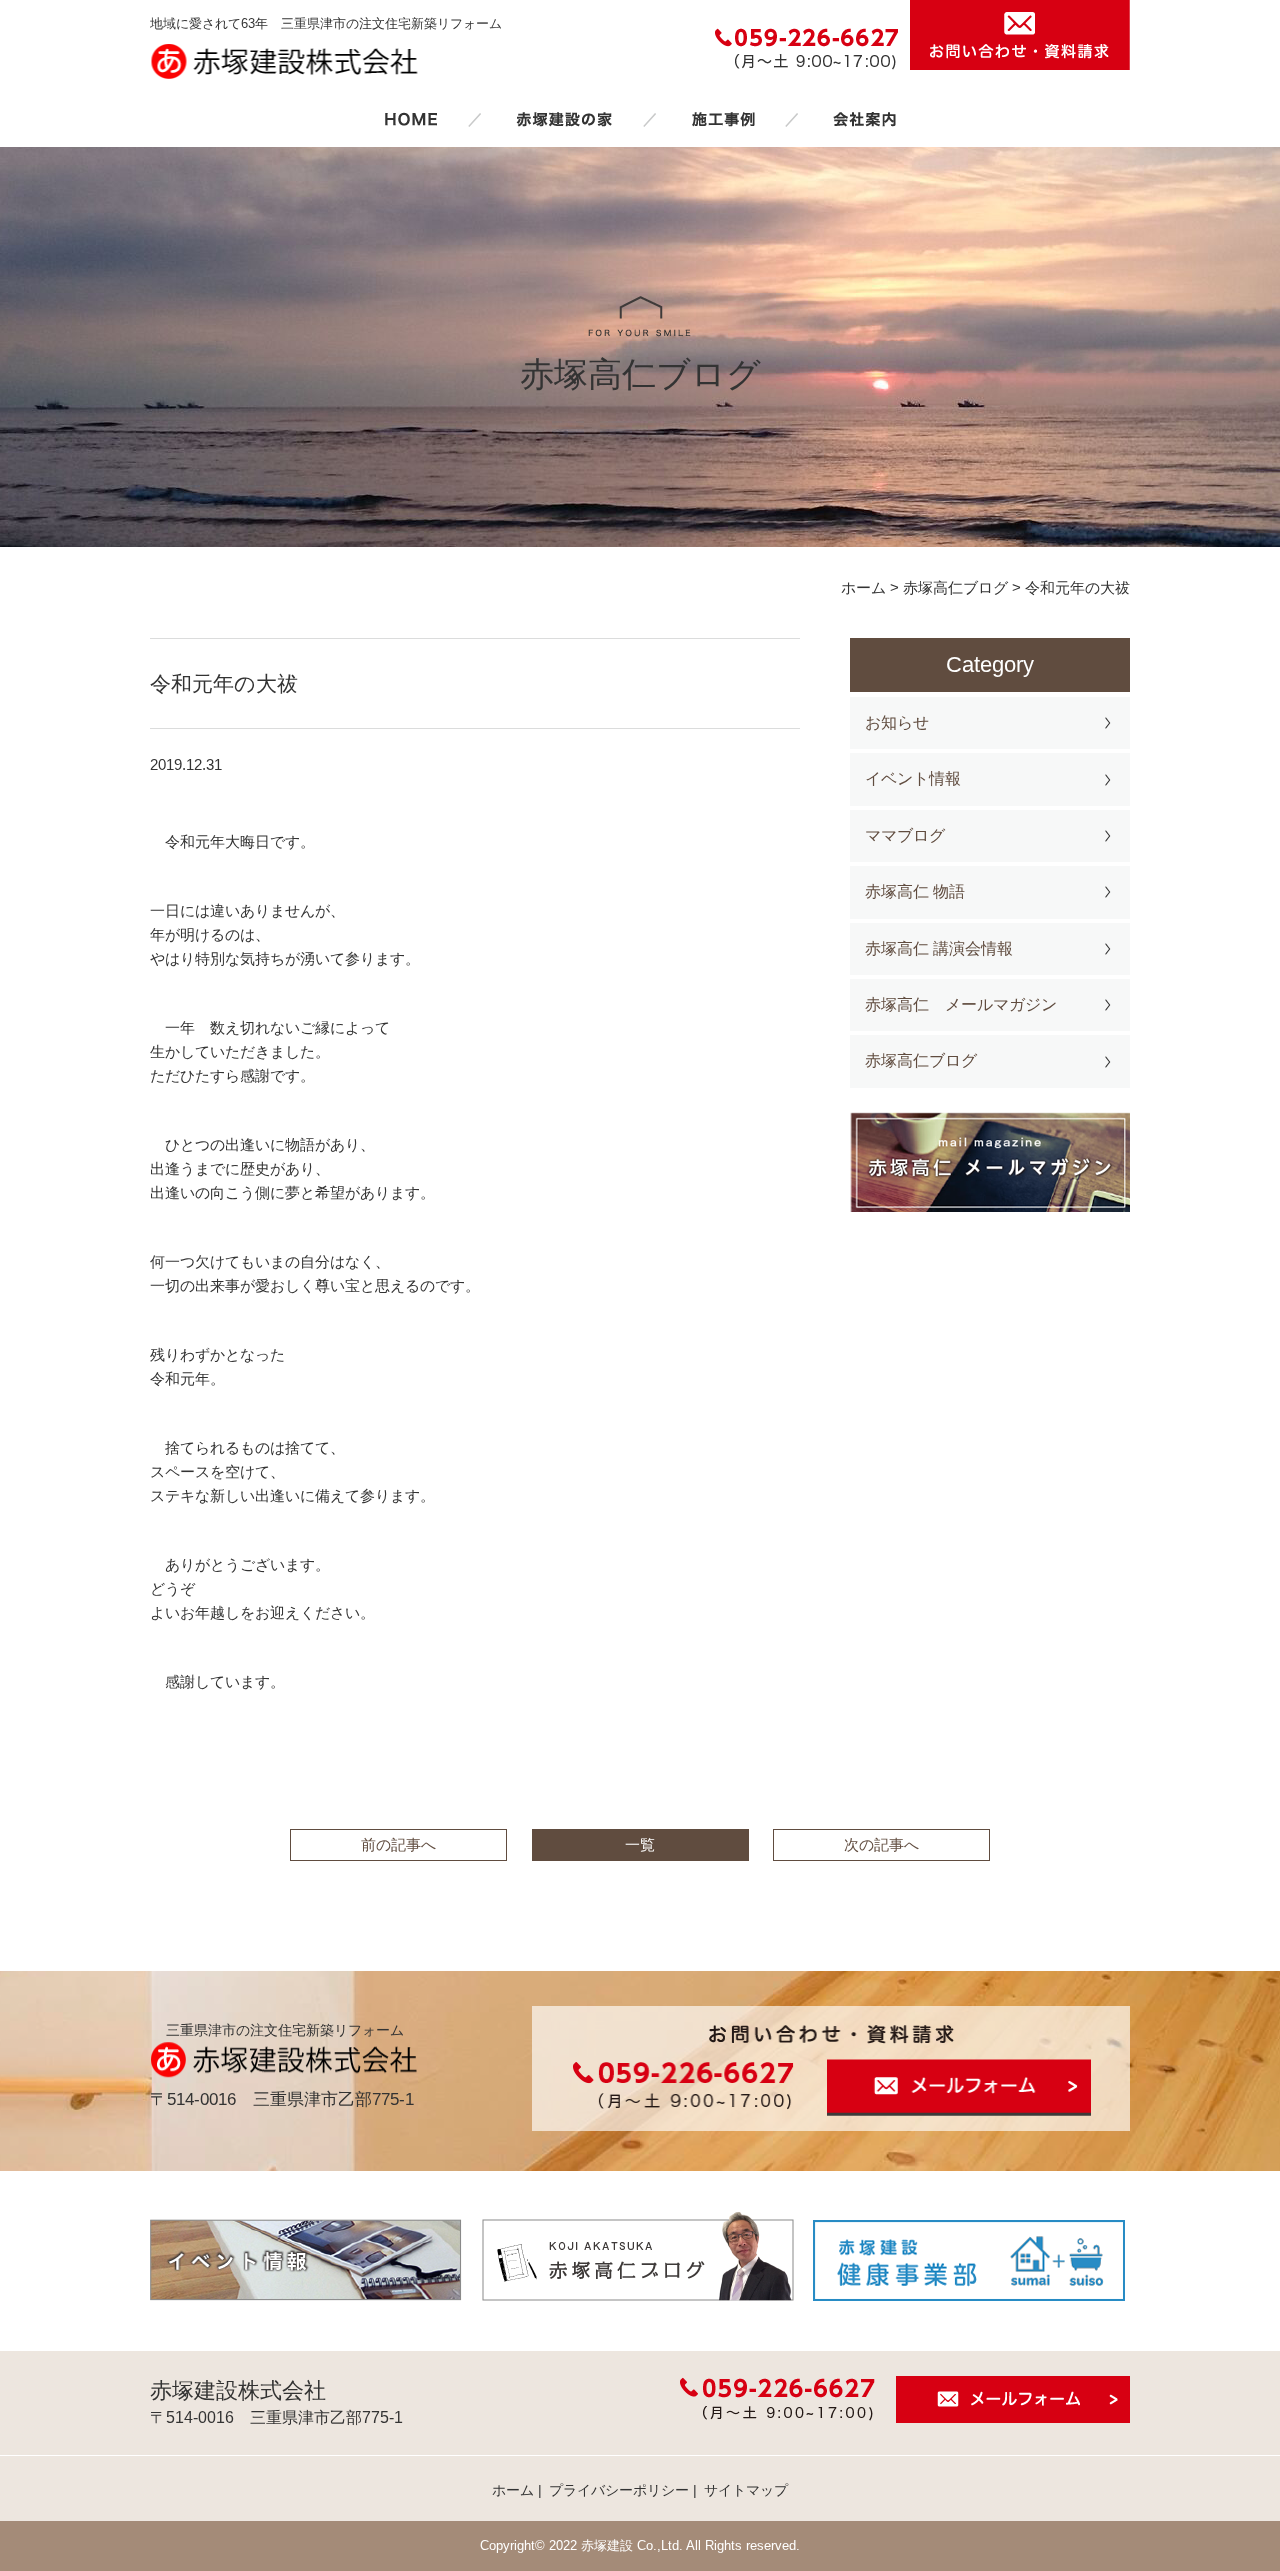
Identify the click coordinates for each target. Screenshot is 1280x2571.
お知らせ (897, 722)
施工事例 (723, 119)
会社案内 (865, 119)
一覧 (640, 1844)
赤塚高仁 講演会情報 (939, 948)
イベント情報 (913, 778)
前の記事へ (398, 1844)
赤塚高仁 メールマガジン (961, 1004)
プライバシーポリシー (619, 2490)
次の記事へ (881, 1844)
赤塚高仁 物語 (915, 891)
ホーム (411, 119)
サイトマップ (746, 2490)
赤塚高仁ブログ (921, 1060)
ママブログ (905, 835)
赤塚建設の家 (564, 119)
